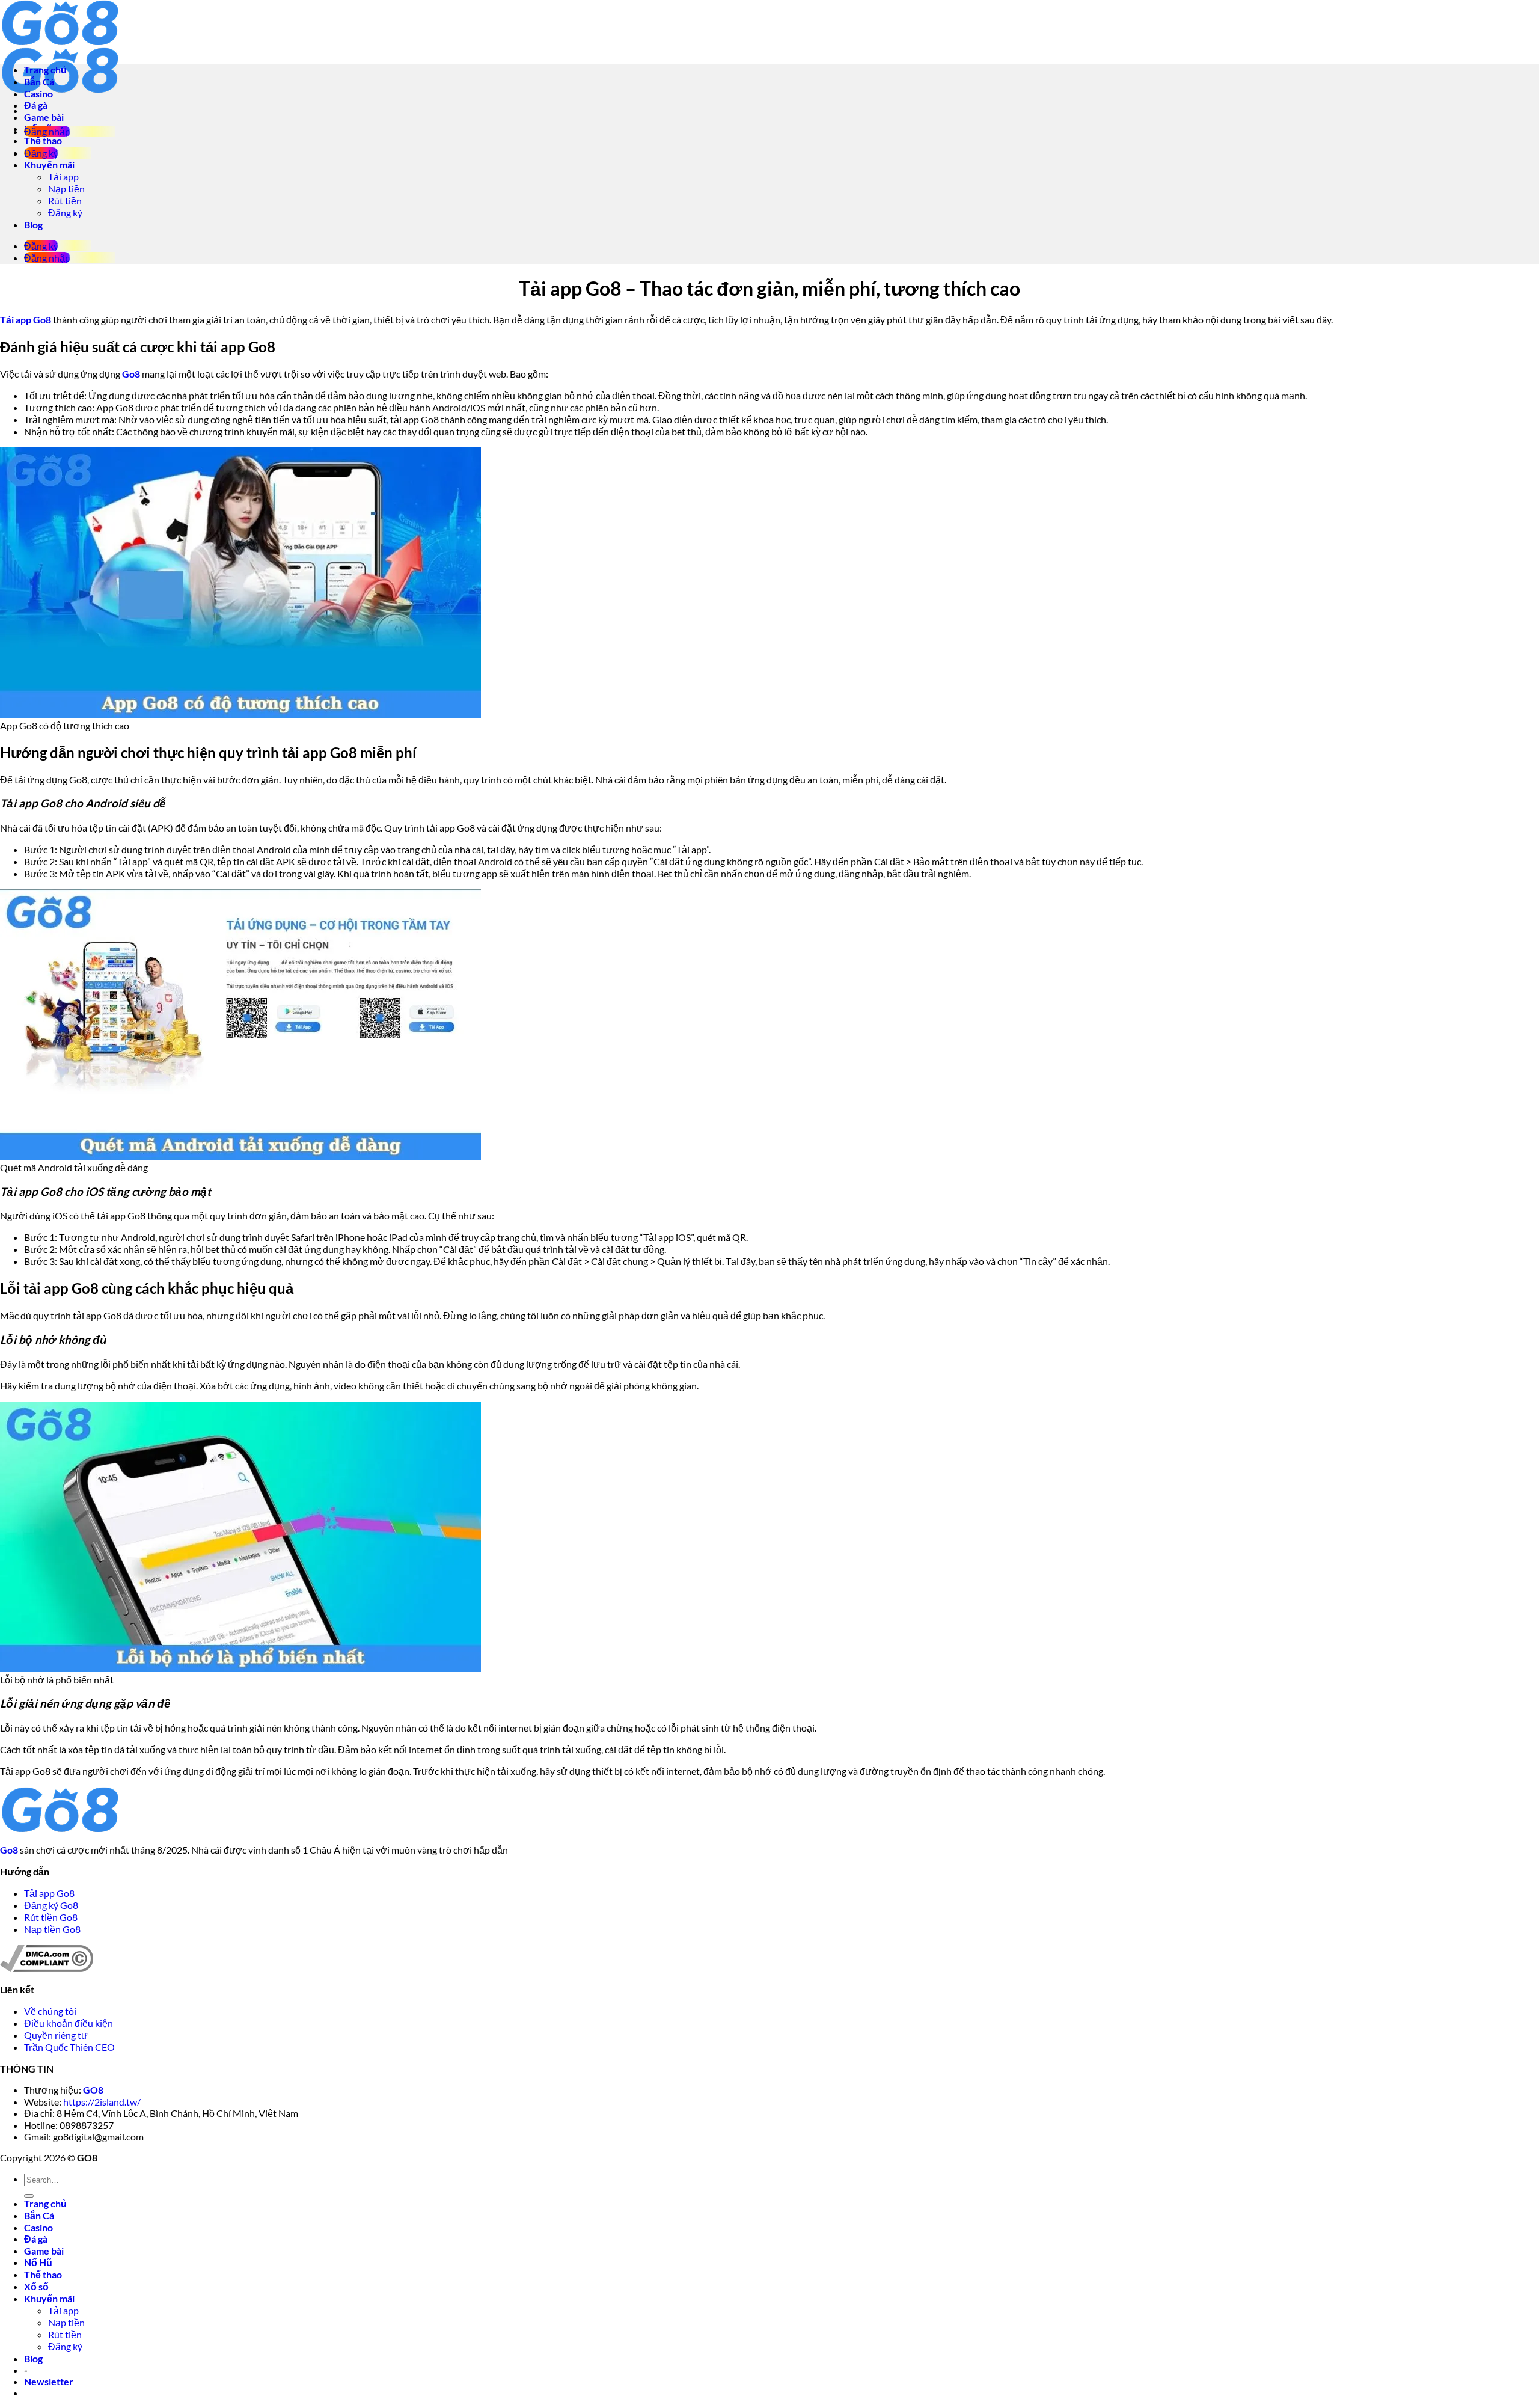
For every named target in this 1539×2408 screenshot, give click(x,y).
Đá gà (36, 105)
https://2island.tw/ (102, 2102)
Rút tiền (65, 201)
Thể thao (43, 140)
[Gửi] (29, 2196)
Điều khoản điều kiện (69, 2023)
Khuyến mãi (49, 164)
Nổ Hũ (38, 2262)
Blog (33, 225)
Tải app (63, 176)
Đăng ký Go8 (51, 1905)
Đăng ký (65, 213)
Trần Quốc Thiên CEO (69, 2047)
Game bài (44, 117)
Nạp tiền (66, 188)
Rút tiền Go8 (52, 1917)
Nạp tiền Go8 (52, 1929)
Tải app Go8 (49, 1893)
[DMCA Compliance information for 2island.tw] (47, 1968)
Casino (38, 93)
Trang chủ (45, 69)
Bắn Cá (39, 81)
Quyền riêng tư (57, 2035)
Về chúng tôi (51, 2011)
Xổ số (36, 2286)
